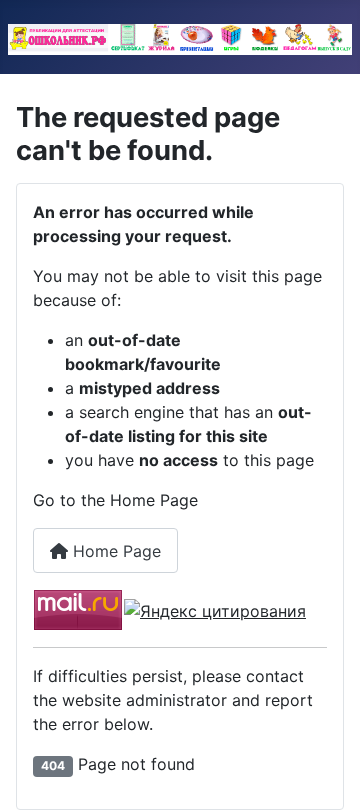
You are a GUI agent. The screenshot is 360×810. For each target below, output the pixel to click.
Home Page (114, 551)
